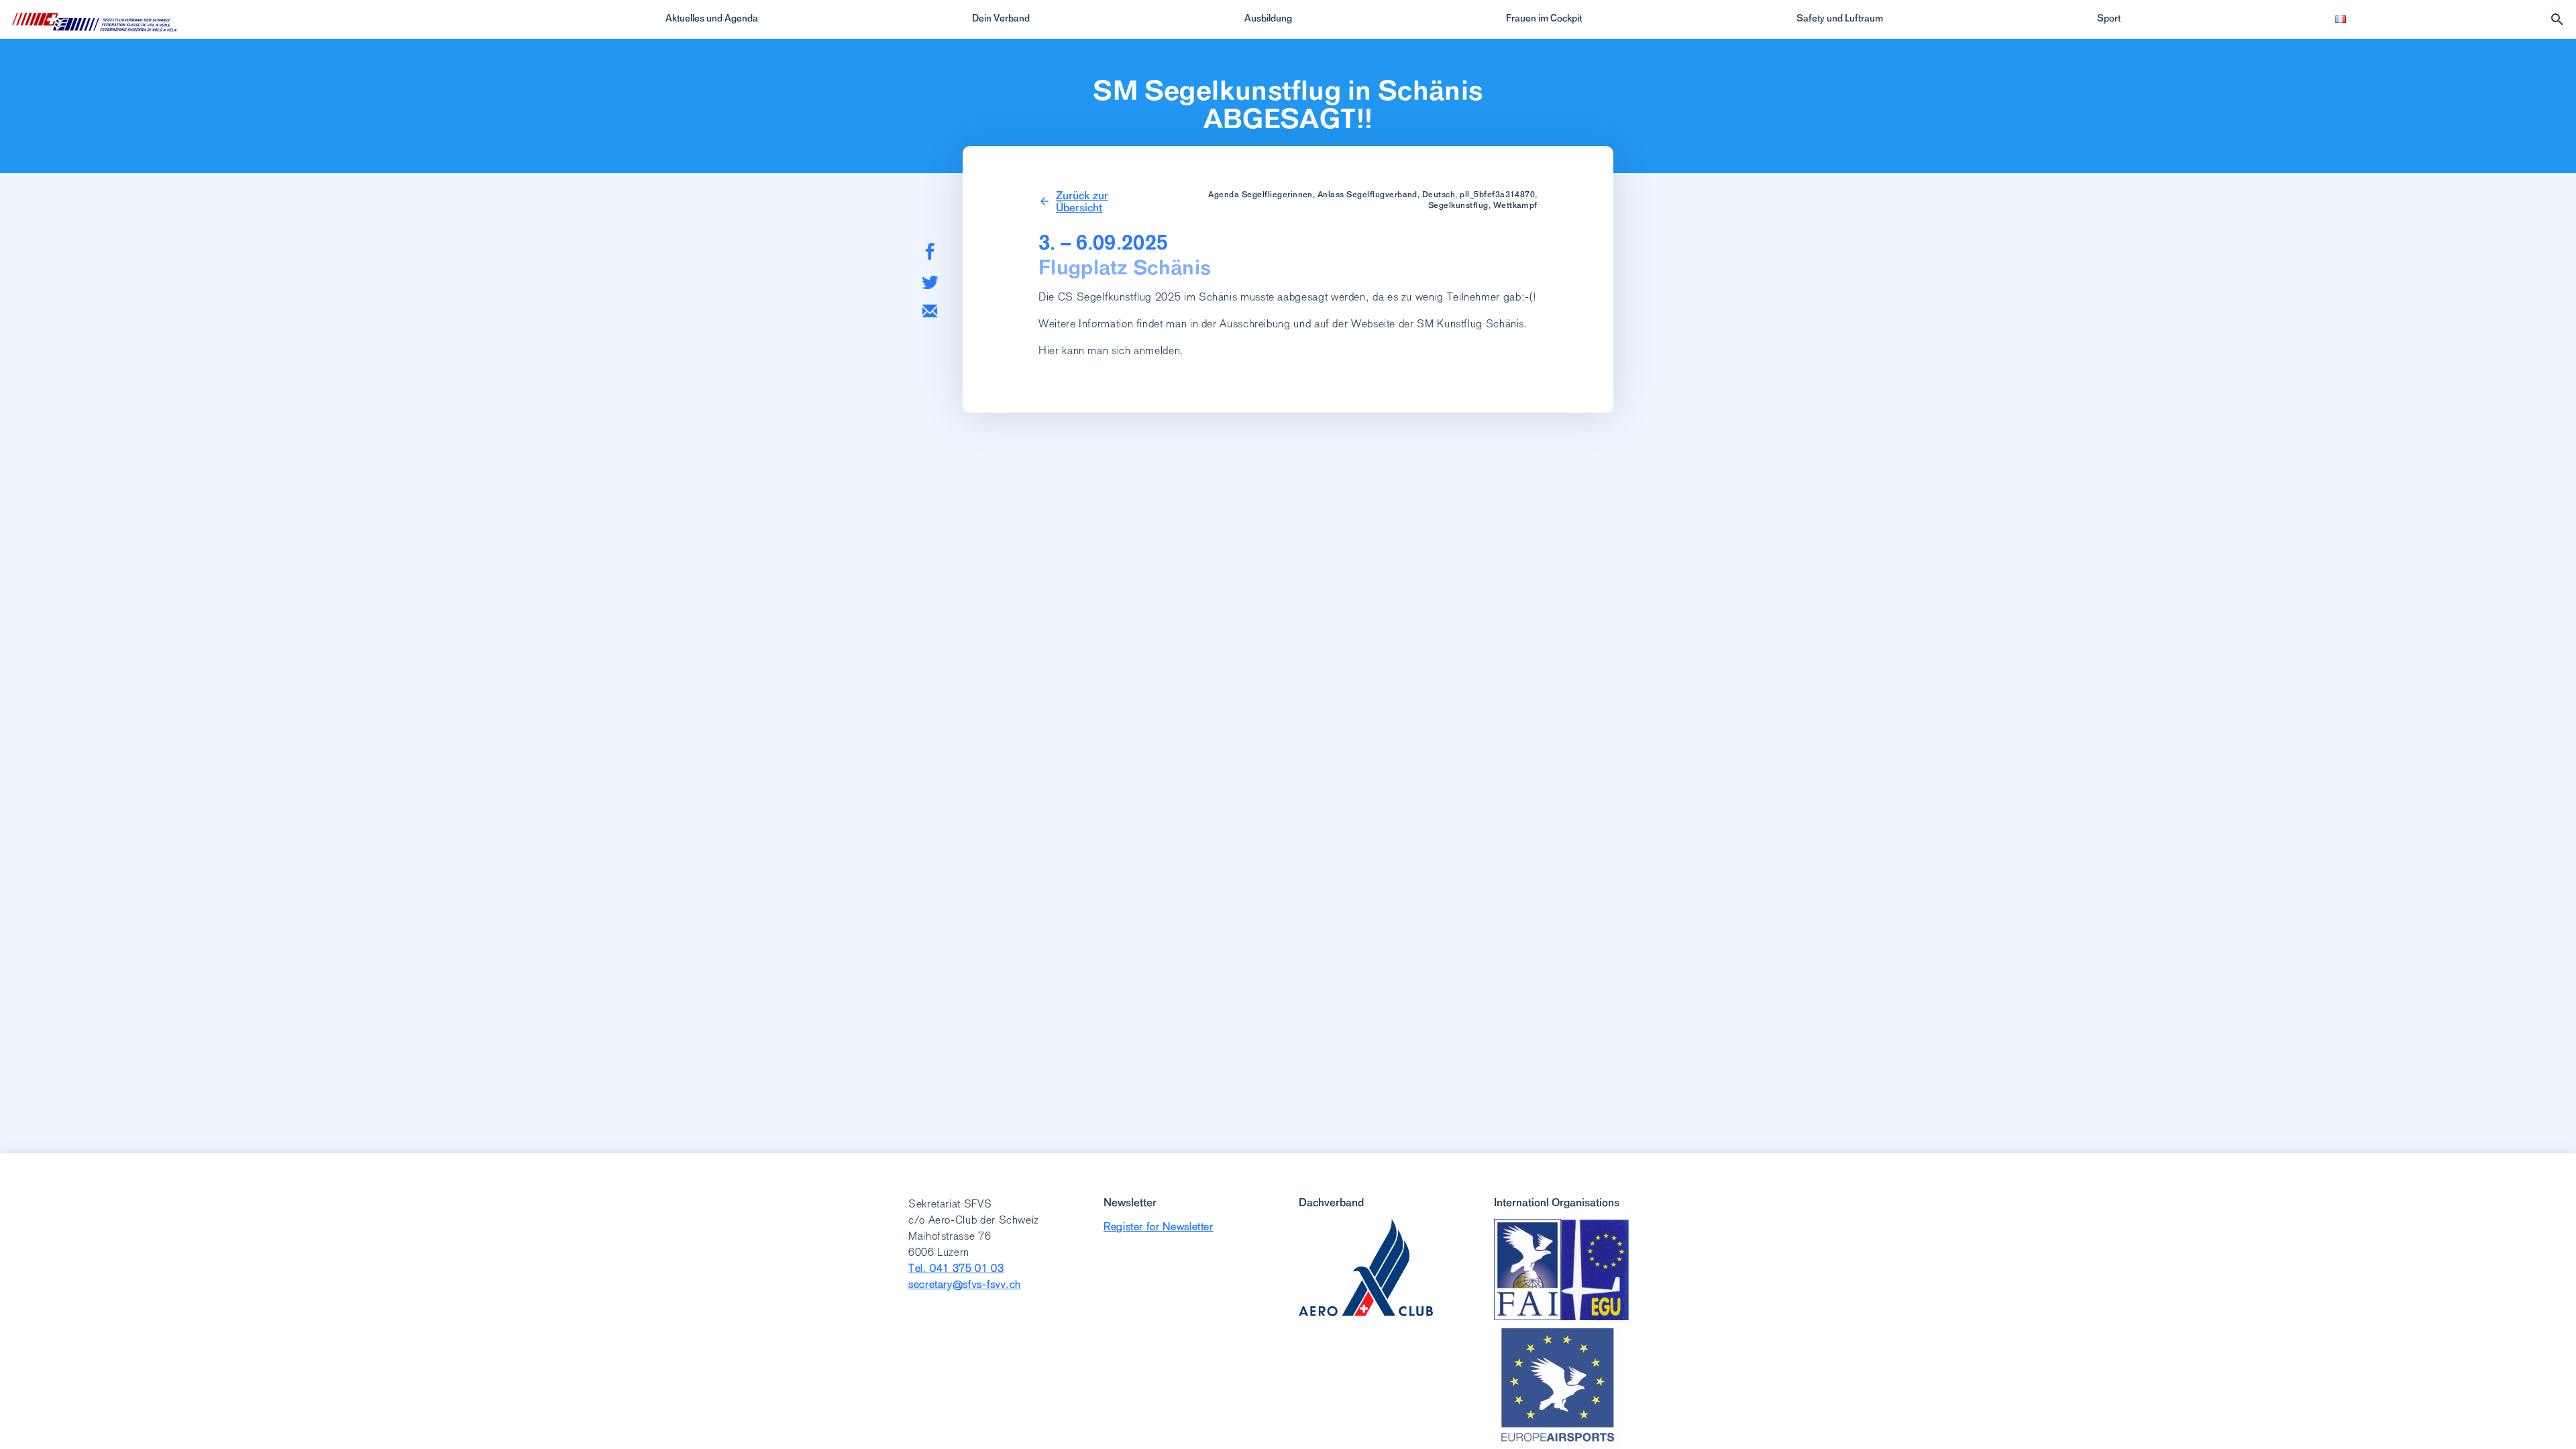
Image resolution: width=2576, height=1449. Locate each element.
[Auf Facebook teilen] (930, 251)
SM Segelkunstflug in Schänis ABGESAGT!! (1288, 105)
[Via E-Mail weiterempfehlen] (930, 311)
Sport (2109, 18)
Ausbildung (1268, 18)
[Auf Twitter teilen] (930, 282)
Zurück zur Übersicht (1082, 201)
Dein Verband (1001, 18)
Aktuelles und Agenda (712, 18)
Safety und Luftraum (1840, 18)
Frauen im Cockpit (1544, 18)
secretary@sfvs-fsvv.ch (965, 1284)
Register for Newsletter (1159, 1227)
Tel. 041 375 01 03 (956, 1268)
